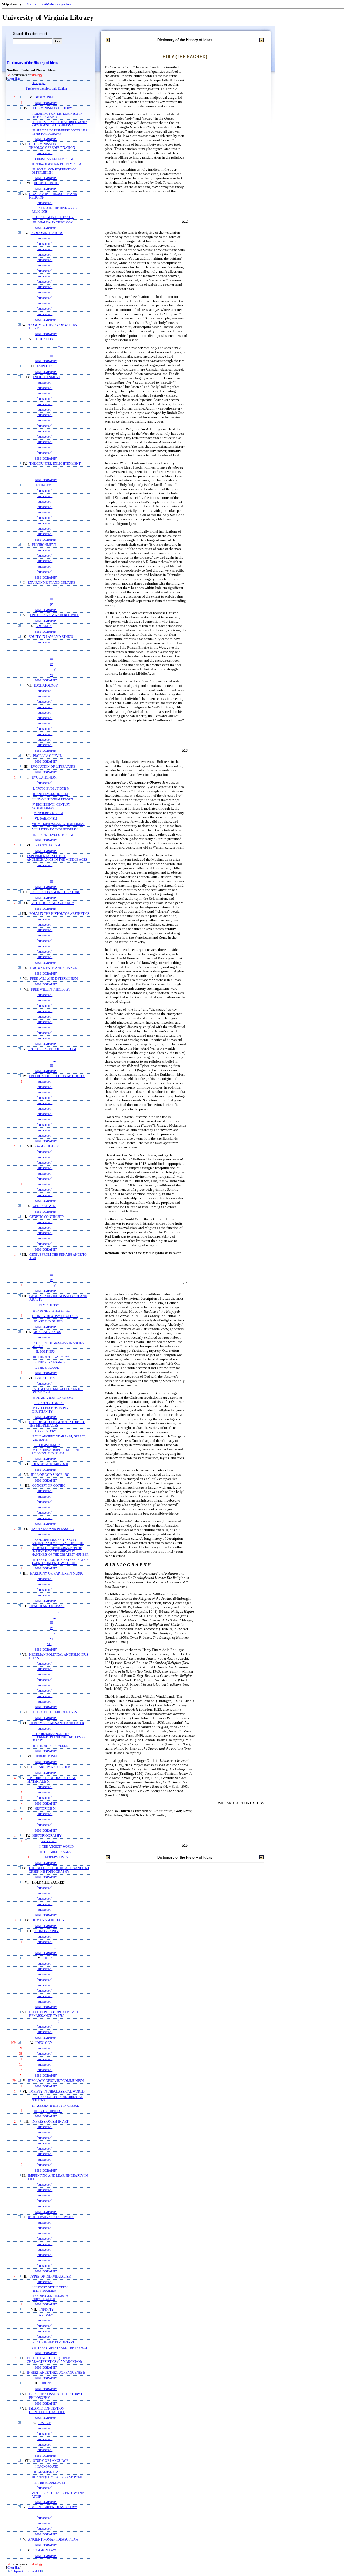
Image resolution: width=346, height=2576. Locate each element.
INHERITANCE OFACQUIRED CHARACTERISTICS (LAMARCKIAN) (54, 2360)
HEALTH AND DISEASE (47, 1606)
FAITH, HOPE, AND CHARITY (52, 903)
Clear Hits (14, 79)
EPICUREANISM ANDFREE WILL (54, 615)
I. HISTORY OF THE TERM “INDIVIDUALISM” (50, 2289)
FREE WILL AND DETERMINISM (54, 979)
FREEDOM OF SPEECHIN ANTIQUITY (57, 1076)
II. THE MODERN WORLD (51, 1746)
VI (51, 675)
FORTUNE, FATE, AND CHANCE (53, 968)
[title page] (39, 83)
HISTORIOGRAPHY (47, 1836)
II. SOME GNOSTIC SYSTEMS (53, 1398)
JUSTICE (44, 2423)
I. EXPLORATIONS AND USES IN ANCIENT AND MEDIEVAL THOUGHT (58, 1541)
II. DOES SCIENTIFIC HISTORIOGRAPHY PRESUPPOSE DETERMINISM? (59, 124)
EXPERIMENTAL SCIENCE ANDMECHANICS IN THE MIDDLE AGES (57, 858)
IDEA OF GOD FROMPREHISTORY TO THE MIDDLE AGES (57, 1424)
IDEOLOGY (44, 2043)
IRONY (47, 2384)
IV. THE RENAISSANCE (49, 1362)
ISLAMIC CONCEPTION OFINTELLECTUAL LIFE (47, 2410)
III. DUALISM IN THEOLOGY (53, 222)
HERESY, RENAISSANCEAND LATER (57, 1723)
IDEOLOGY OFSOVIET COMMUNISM (56, 2081)
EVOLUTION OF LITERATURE (53, 767)
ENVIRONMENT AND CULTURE (51, 583)
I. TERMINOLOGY (47, 1305)
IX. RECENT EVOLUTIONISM (53, 835)
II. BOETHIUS (45, 1351)
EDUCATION (44, 339)
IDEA (49, 1958)
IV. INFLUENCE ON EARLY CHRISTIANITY (50, 1410)
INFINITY (47, 2310)
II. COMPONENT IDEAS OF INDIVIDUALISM (50, 2297)
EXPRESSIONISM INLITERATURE (55, 892)
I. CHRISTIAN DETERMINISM (53, 159)
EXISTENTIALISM (47, 845)
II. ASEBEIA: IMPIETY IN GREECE (56, 2106)
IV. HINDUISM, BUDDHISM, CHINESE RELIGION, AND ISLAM (57, 1452)
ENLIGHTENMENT (46, 377)
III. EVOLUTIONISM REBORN (53, 799)
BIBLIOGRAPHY (46, 103)
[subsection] (45, 153)
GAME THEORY (47, 1147)
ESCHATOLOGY (46, 686)
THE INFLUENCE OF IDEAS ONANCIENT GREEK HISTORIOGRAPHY (59, 1870)
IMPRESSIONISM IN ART (50, 2122)
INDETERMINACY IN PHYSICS (51, 2217)
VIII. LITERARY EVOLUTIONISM (55, 829)
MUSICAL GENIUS (47, 1332)
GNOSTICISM (46, 1378)
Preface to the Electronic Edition (47, 89)
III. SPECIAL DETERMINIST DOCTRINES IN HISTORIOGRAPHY (59, 132)
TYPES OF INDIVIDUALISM (51, 2277)
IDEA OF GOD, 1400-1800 (50, 1464)
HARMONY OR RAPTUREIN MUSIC (57, 1574)
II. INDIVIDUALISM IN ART (51, 1311)
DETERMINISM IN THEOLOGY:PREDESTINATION (52, 146)
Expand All (34, 2572)
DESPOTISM (44, 98)
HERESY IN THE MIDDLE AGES (54, 1712)
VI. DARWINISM (46, 819)
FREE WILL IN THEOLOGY (51, 990)
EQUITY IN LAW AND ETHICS (51, 637)
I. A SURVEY (45, 2315)
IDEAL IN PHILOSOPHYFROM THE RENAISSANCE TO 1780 (55, 2014)
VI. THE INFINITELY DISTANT (53, 2342)
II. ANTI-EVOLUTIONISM (50, 794)
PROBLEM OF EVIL (47, 756)
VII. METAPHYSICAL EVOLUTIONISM (58, 824)
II (55, 350)
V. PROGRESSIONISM (48, 813)
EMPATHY (45, 366)
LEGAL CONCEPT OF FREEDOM (52, 1049)
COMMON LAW (44, 2550)
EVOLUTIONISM (44, 778)
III (51, 356)
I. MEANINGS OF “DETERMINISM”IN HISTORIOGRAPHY (57, 115)
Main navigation (59, 4)
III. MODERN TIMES (54, 1857)
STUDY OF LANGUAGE (51, 2461)
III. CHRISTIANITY (47, 1445)
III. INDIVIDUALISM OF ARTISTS (55, 1316)
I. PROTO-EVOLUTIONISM (51, 789)
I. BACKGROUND (46, 2466)
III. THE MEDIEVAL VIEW (51, 1357)
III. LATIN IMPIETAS (48, 2111)
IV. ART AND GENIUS (48, 1321)
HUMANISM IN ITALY (48, 1920)
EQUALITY (44, 626)
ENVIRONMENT (44, 545)
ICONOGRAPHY (46, 1931)
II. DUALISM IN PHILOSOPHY (53, 217)
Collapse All (17, 2572)
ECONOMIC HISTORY (47, 233)
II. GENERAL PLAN (47, 2472)
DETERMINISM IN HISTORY (51, 108)
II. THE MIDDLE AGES (55, 1852)
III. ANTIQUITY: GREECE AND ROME (57, 2477)
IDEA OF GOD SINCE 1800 (50, 1475)
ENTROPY (44, 485)
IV (51, 605)
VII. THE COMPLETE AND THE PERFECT (60, 2348)
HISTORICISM (45, 1809)
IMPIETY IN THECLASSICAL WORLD (57, 2092)
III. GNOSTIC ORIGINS (49, 1403)
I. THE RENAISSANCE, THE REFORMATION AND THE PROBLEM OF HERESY (59, 1737)
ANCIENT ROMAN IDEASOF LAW (53, 2540)
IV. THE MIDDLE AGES (49, 2483)
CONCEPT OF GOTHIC (49, 1486)
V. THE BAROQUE (47, 1368)
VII (49, 1644)
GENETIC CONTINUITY (47, 1217)
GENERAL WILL (45, 1206)
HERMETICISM (46, 1757)
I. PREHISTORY (46, 1431)
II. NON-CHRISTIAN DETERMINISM (56, 164)
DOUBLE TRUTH (46, 183)
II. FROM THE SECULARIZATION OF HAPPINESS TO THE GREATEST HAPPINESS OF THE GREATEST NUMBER (60, 1551)
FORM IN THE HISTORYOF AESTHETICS (59, 914)
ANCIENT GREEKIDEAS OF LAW (53, 2507)
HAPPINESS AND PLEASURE (52, 1529)
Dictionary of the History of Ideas (32, 63)
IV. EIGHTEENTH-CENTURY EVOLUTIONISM (51, 806)
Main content (36, 4)
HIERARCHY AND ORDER (51, 1767)
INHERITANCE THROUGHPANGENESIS (56, 2373)
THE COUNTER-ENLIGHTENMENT (55, 464)
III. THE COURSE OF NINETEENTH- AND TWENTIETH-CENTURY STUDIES (60, 1561)
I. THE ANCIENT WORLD (56, 1847)
